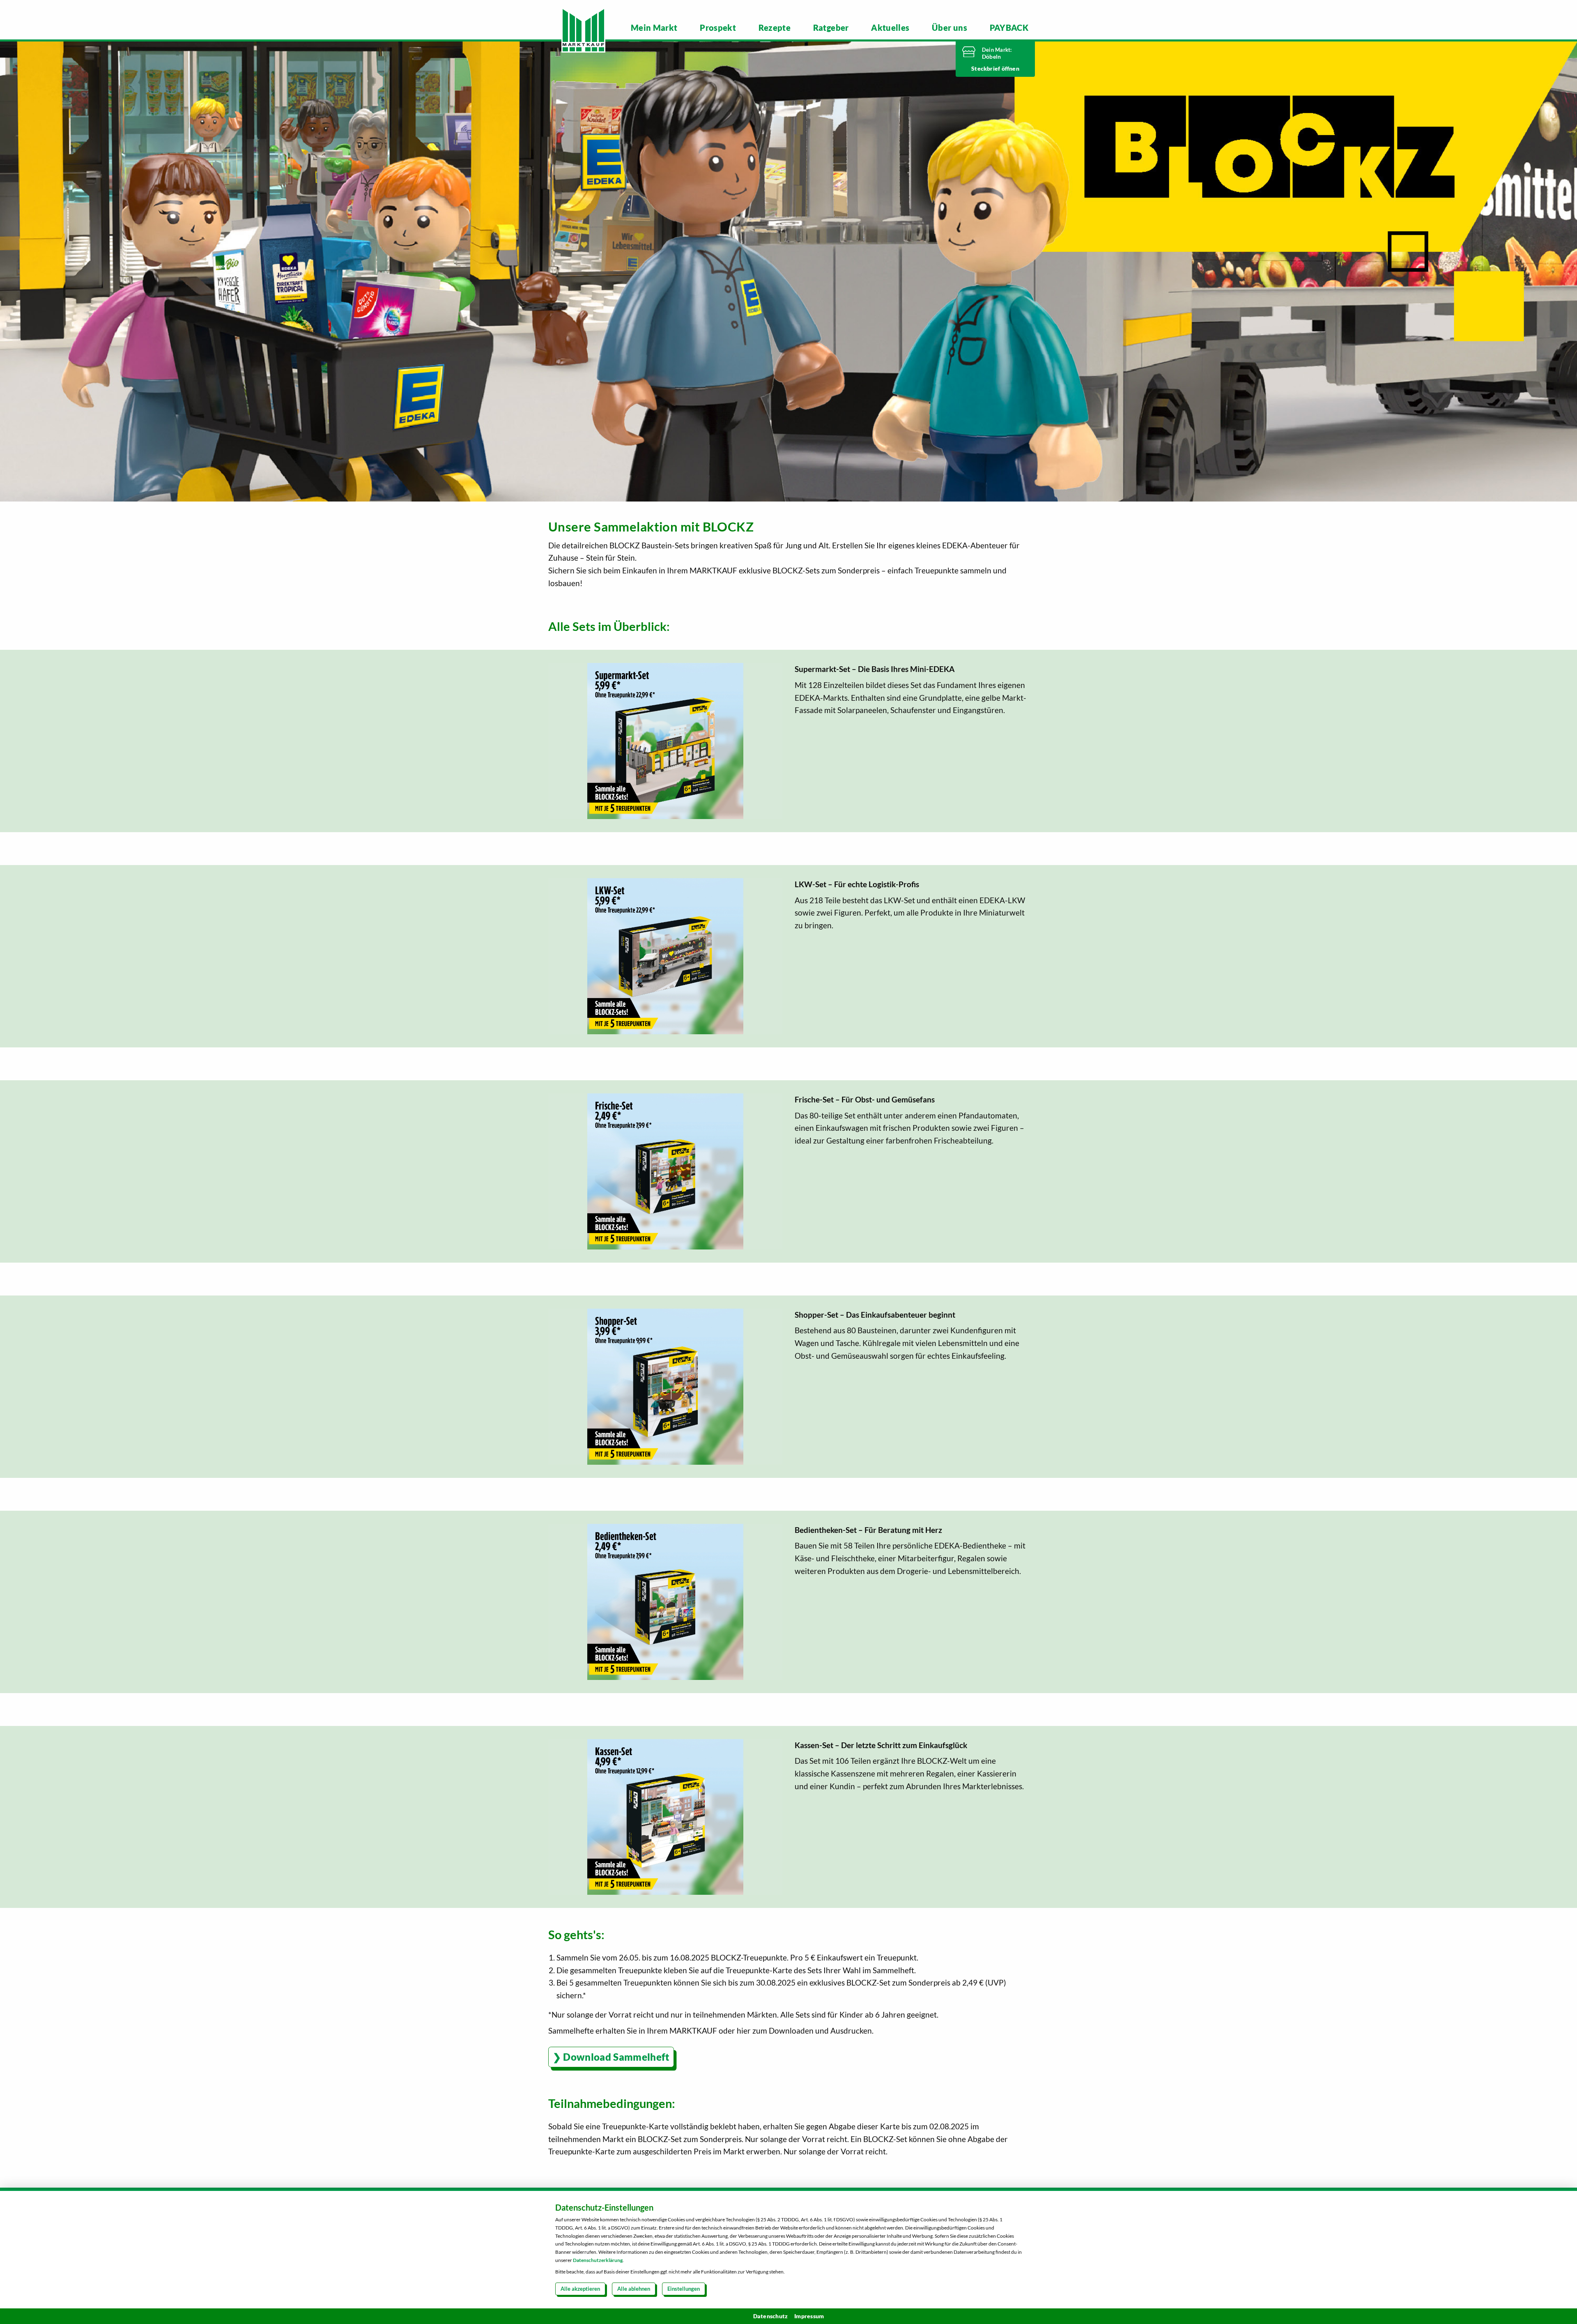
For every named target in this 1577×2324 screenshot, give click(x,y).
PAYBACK (1009, 28)
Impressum (809, 2316)
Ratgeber (831, 28)
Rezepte (775, 28)
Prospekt (718, 28)
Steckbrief (986, 68)
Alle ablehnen (634, 2289)
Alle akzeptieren (580, 2289)
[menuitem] (654, 28)
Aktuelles (890, 28)
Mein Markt (654, 28)
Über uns (949, 28)
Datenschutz (771, 2316)
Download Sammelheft (616, 2057)
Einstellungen (684, 2289)
